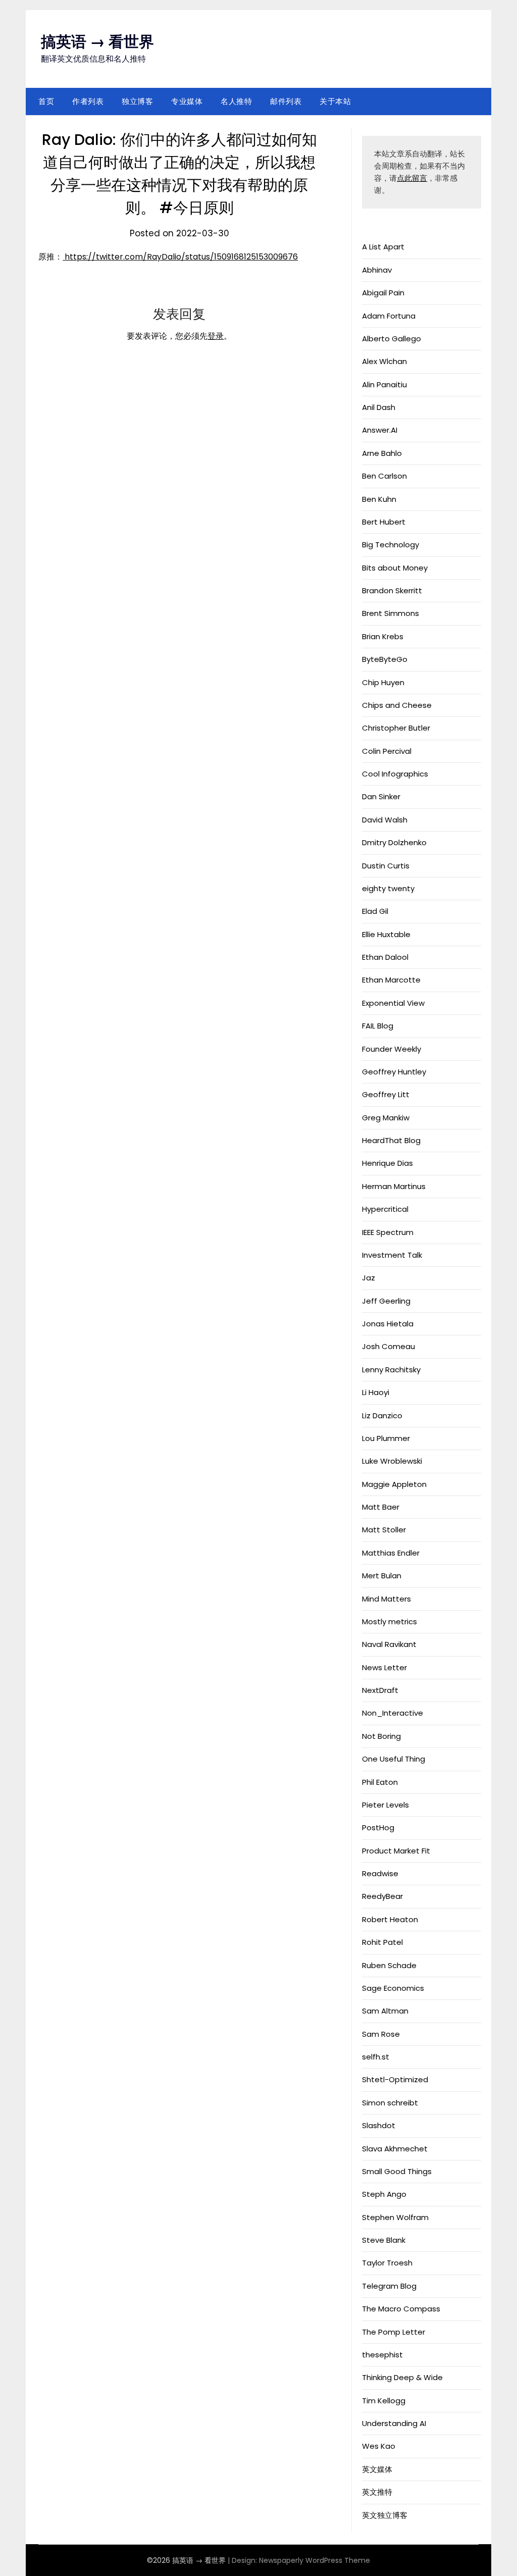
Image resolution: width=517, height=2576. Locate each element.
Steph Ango (384, 2194)
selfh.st (376, 2057)
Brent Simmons (391, 613)
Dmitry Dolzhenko (394, 842)
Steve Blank (384, 2240)
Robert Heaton (390, 1919)
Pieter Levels (385, 1805)
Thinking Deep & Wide (402, 2377)
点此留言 (412, 178)
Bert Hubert (384, 522)
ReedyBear (382, 1896)
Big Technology (391, 545)
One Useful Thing (394, 1759)
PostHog (378, 1827)
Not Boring (381, 1736)
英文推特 (377, 2492)
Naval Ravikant (389, 1644)
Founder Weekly (392, 1049)
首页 (46, 101)
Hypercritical (385, 1209)
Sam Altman (385, 2011)
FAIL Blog (378, 1026)
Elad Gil (375, 911)
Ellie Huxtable (386, 934)
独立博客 (137, 101)
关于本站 (335, 101)
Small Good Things (397, 2171)
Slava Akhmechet (395, 2149)
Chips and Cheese (397, 705)
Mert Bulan (382, 1576)
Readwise (380, 1873)
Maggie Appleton (394, 1484)
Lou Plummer (386, 1438)
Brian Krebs (383, 636)
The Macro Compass (401, 2309)
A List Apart (383, 247)
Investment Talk (392, 1255)
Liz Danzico (382, 1415)
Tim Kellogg (384, 2401)
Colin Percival (387, 751)
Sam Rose (381, 2034)
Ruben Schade (389, 1965)
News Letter (384, 1667)
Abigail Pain (383, 293)
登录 (216, 336)
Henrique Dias (387, 1163)
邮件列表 (286, 101)
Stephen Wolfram (395, 2217)
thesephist (382, 2355)
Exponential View (393, 1003)
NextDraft (380, 1690)
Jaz (369, 1278)
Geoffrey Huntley (394, 1072)
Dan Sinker (381, 796)
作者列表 (88, 101)
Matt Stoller (384, 1530)
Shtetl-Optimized (395, 2079)
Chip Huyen (383, 682)
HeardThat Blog (391, 1140)
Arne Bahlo (382, 453)
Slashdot (379, 2125)
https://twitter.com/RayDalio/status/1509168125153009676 (180, 257)
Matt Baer (381, 1507)
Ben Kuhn (379, 499)
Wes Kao (379, 2446)
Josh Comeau (389, 1346)
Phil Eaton (380, 1782)
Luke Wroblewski (392, 1461)
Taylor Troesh (387, 2263)
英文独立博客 (385, 2515)
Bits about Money (395, 568)
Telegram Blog (389, 2286)
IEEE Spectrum (388, 1232)
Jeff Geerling (386, 1301)
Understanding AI (394, 2423)
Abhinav (377, 270)
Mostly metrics (390, 1621)
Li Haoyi (376, 1392)
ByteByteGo (385, 659)
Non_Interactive (393, 1713)
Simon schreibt (390, 2103)
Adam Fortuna (389, 316)
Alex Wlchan (384, 361)
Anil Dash (379, 407)
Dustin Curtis (386, 866)
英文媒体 (377, 2469)
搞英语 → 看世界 (97, 42)
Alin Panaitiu (384, 384)
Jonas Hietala (388, 1324)
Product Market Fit (396, 1851)
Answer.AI (380, 430)
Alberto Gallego (392, 339)
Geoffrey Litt (386, 1094)
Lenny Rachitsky (391, 1370)
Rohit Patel (382, 1942)
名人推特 (236, 101)
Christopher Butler (396, 728)
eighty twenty (388, 888)
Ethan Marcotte (391, 980)
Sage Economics (393, 1988)
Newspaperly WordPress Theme (315, 2560)
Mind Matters (386, 1599)
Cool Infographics (395, 774)
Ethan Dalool (385, 957)
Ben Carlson (384, 476)
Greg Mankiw (386, 1118)
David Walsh (385, 820)
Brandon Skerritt (392, 590)
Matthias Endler (391, 1553)
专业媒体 (187, 101)
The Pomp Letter (394, 2332)
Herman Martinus (394, 1186)
